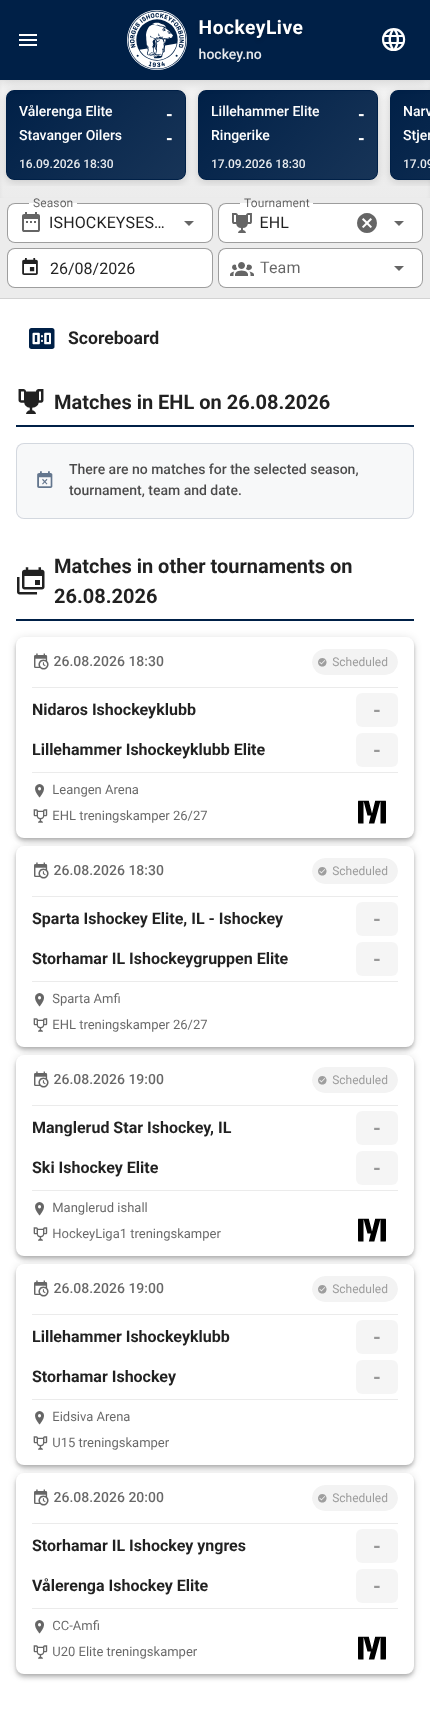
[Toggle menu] (28, 40)
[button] (367, 223)
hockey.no (230, 55)
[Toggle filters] (394, 40)
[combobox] (110, 223)
